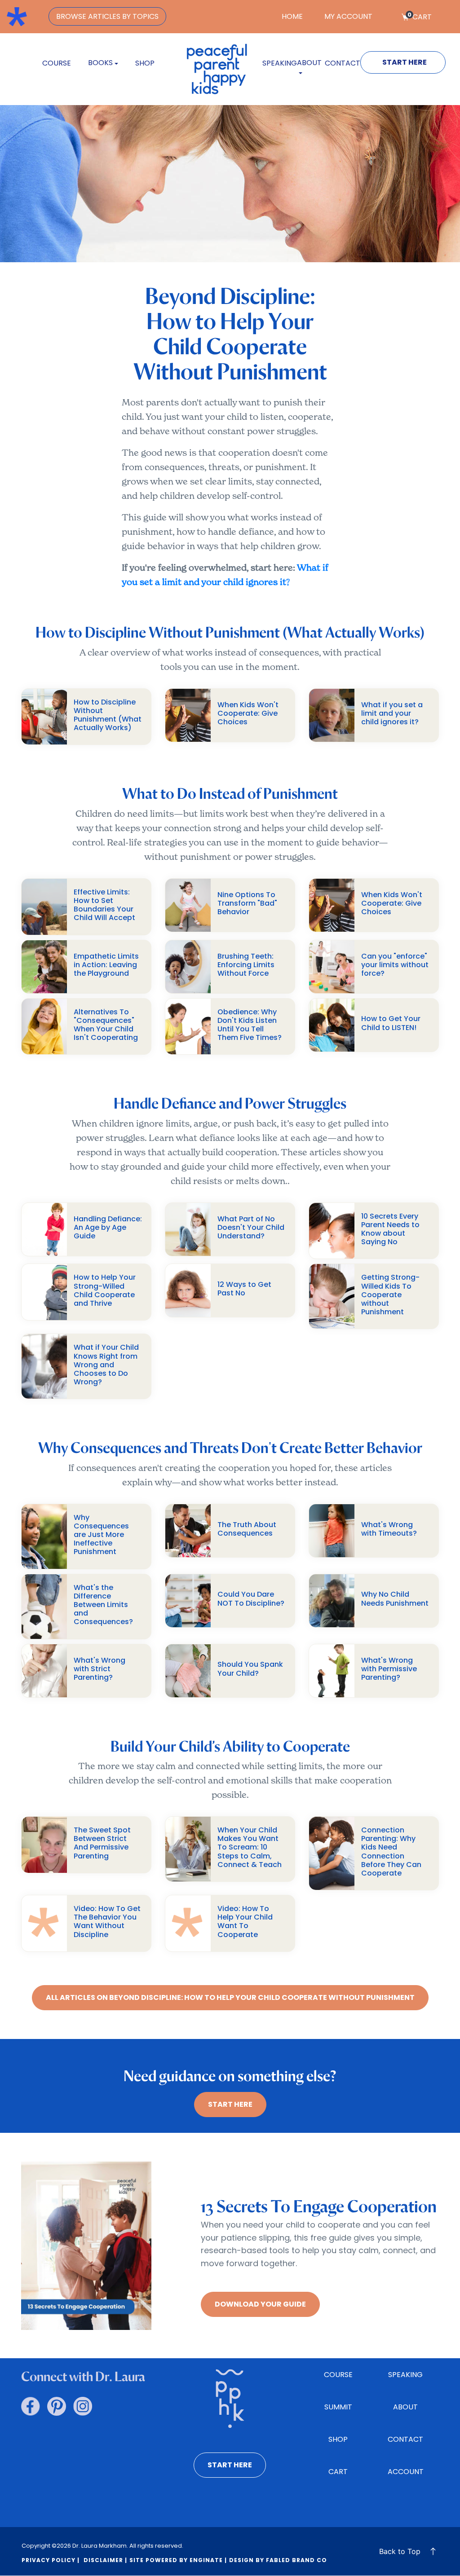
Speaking (280, 63)
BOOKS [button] (100, 63)
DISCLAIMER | (104, 2560)
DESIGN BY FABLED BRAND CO (278, 2560)
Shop (145, 63)
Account (406, 2472)
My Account (348, 16)
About (405, 2407)
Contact (343, 63)
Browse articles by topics (107, 16)
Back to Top (400, 2551)
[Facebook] (31, 2406)
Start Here (405, 62)
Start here (230, 2465)
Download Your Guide (260, 2304)
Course (57, 63)
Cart (420, 17)
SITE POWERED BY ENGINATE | (178, 2560)
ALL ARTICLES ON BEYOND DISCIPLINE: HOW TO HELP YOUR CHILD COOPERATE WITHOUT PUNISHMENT (230, 1997)
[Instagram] (83, 2406)
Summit (338, 2407)
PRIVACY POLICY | (51, 2560)
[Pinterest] (57, 2406)
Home (292, 16)
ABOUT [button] (309, 63)
